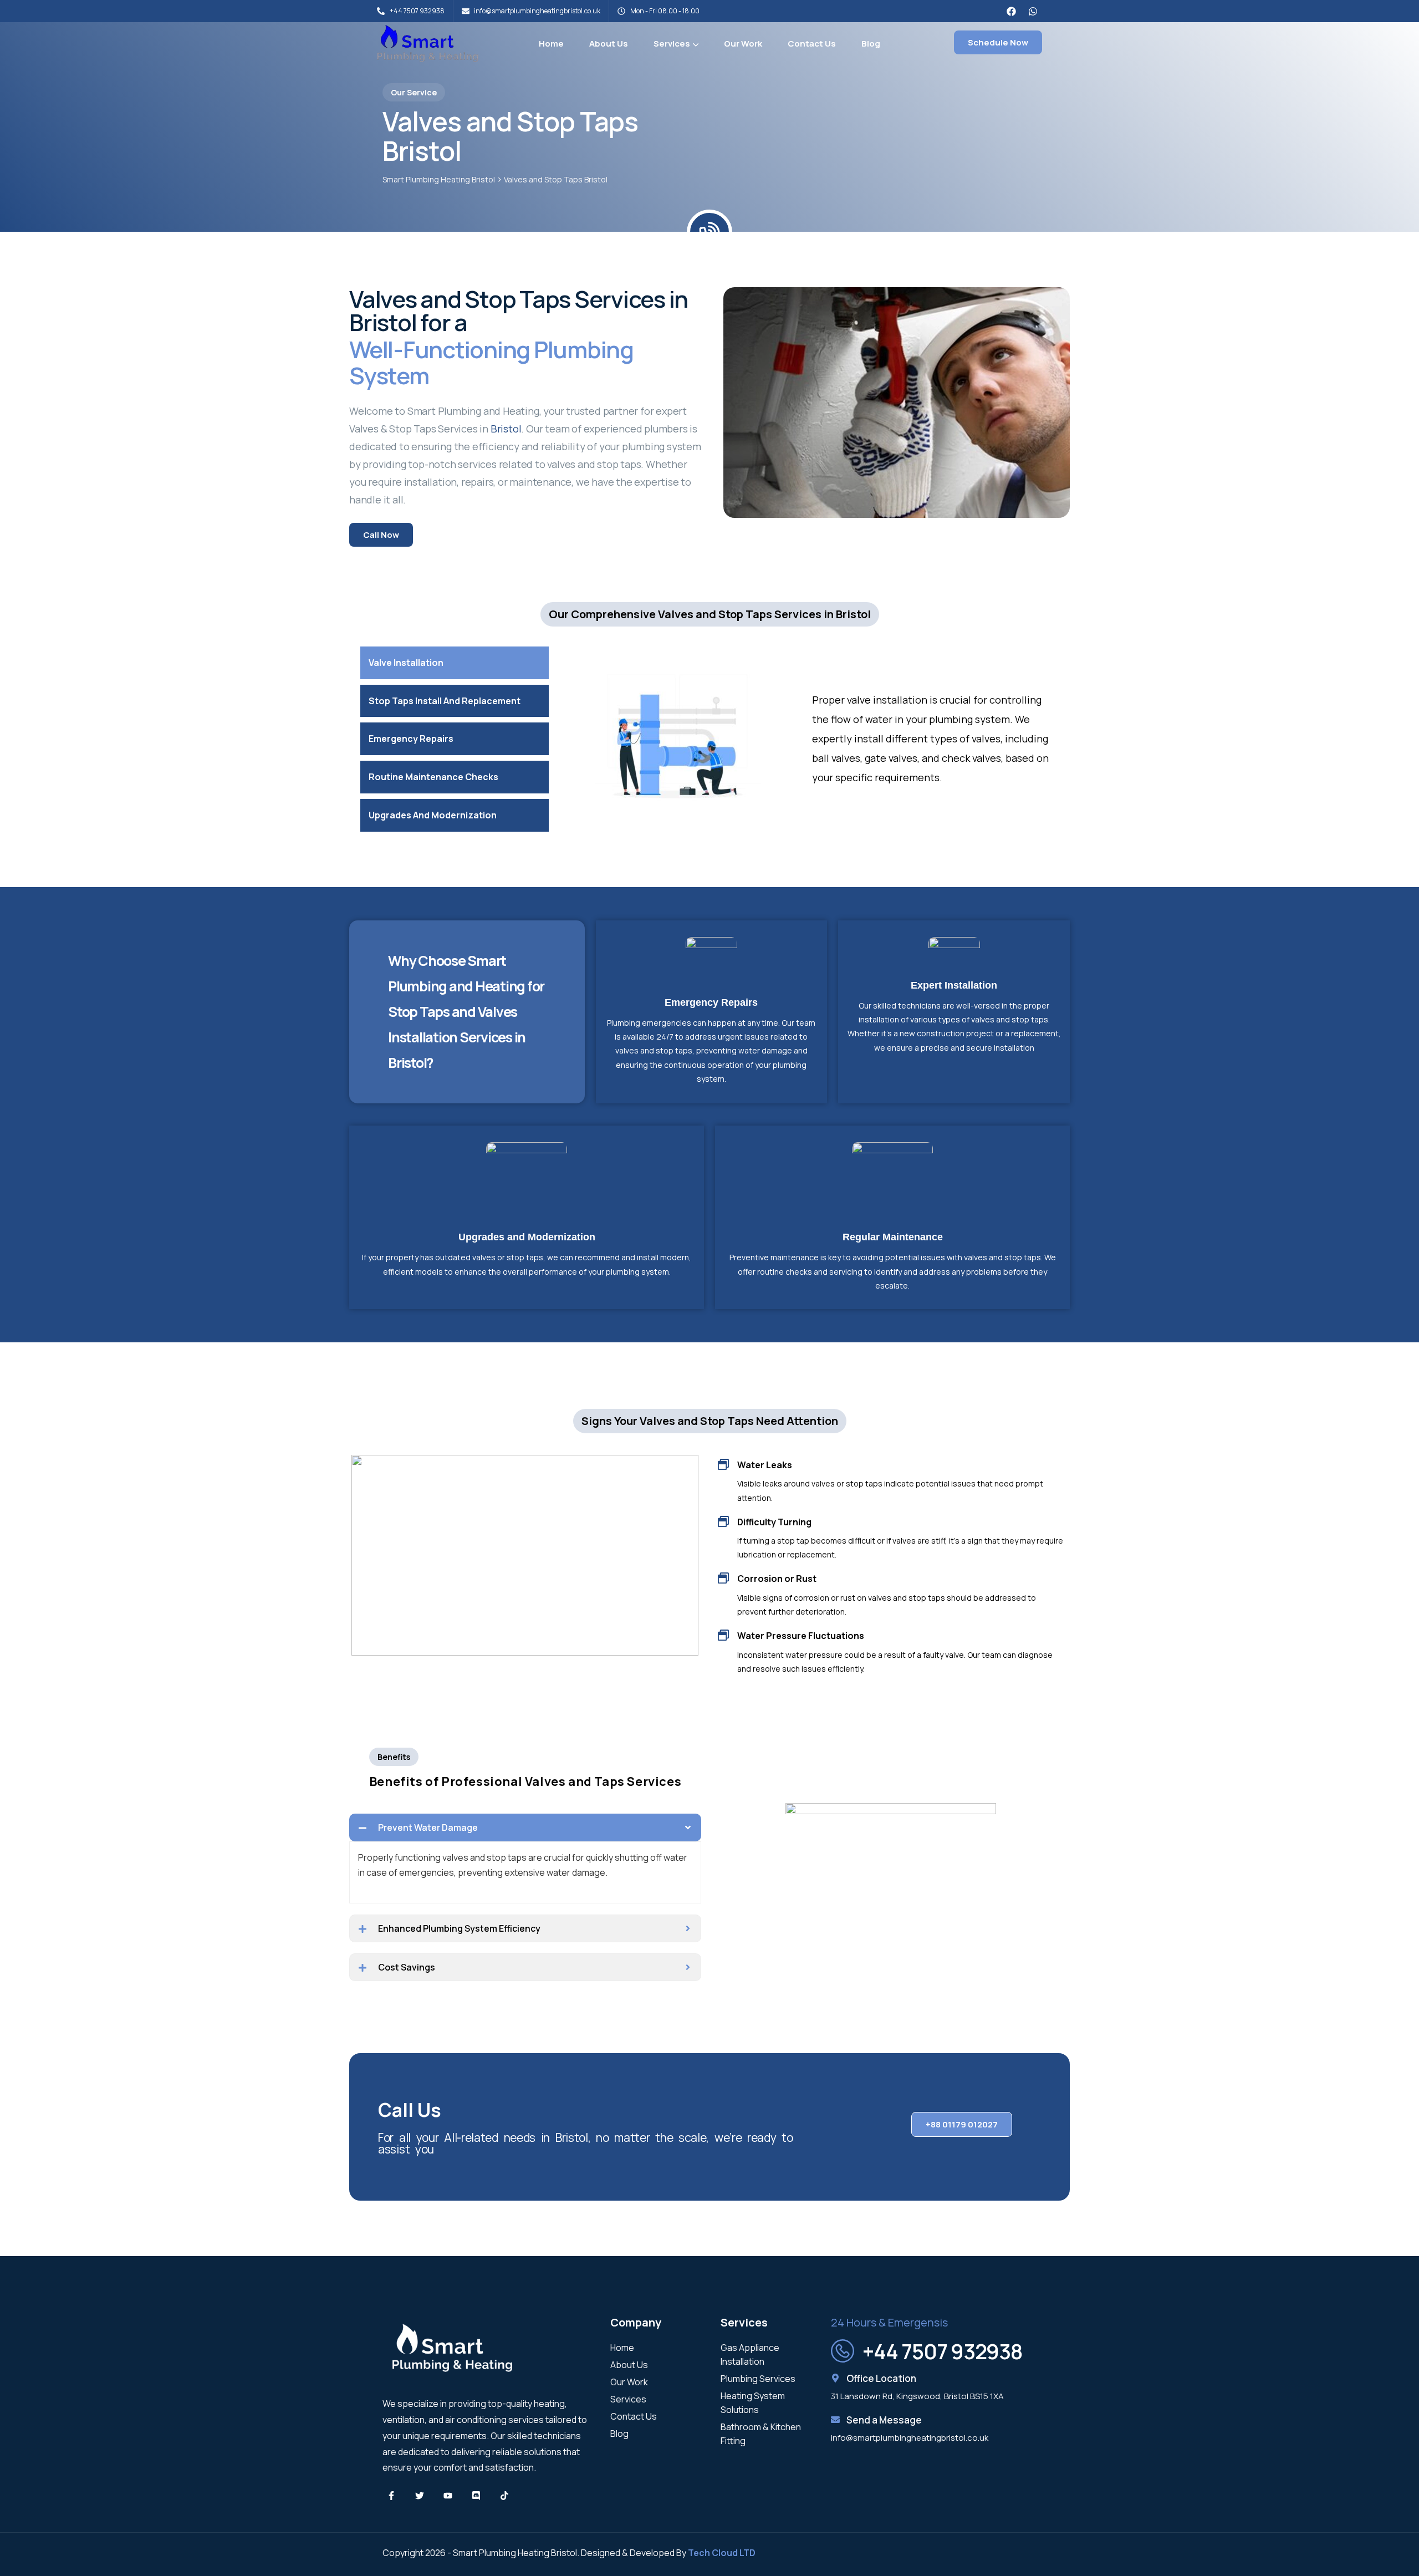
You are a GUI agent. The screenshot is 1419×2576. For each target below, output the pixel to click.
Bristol (506, 429)
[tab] (455, 663)
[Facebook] (1011, 11)
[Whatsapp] (1033, 11)
